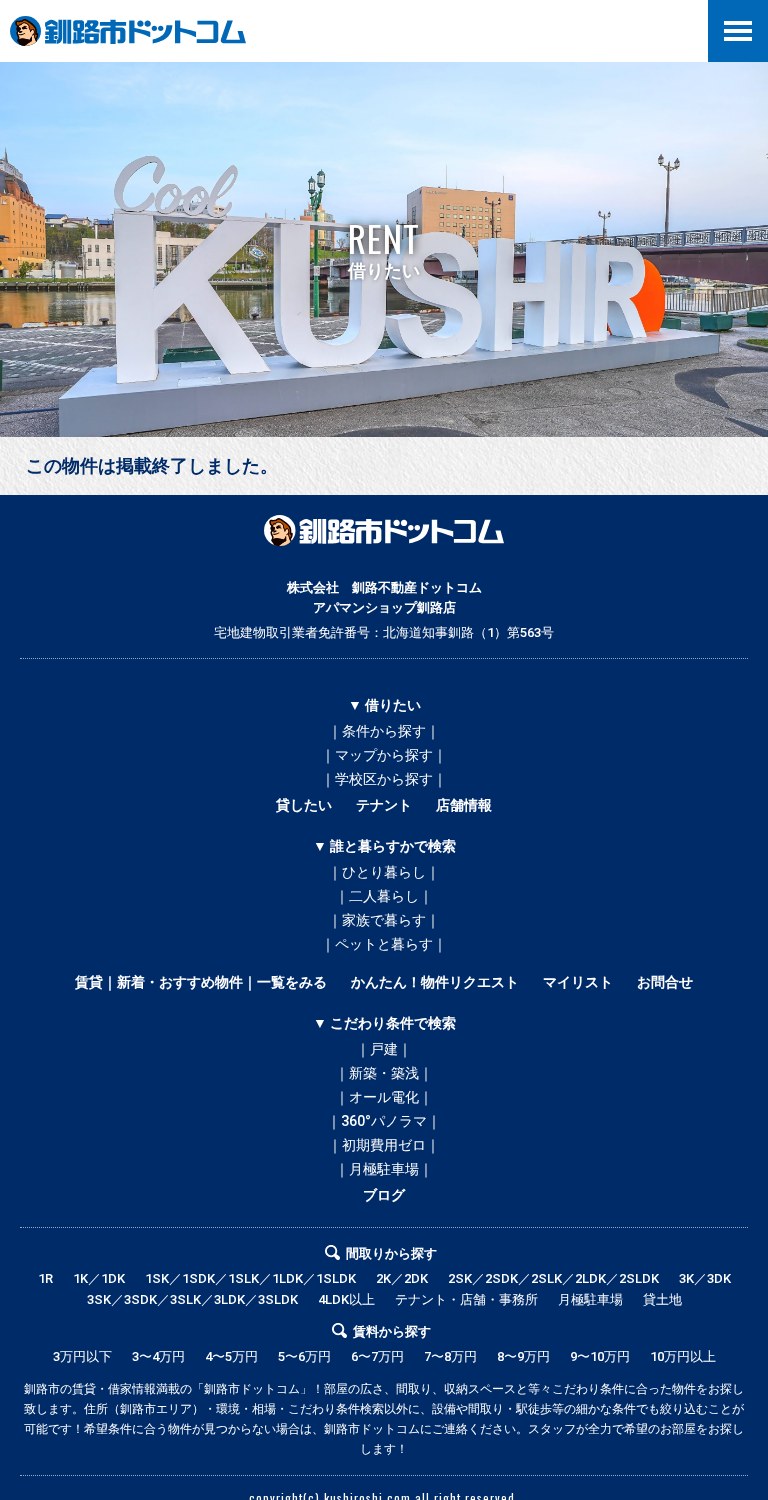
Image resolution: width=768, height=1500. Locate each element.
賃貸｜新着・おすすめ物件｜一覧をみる (201, 982)
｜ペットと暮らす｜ (384, 944)
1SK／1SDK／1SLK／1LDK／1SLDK (250, 1278)
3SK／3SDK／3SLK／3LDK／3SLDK (192, 1299)
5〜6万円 (304, 1356)
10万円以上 (683, 1356)
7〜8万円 (450, 1356)
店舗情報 (464, 805)
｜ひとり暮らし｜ (384, 872)
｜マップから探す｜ (384, 755)
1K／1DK (99, 1278)
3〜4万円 (158, 1356)
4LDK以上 (346, 1299)
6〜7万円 (377, 1356)
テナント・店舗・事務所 (466, 1299)
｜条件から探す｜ (384, 731)
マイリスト (578, 982)
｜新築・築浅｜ (384, 1073)
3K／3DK (705, 1278)
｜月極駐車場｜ (384, 1169)
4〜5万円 (231, 1356)
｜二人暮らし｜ (384, 896)
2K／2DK (402, 1278)
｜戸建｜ (384, 1049)
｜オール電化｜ (384, 1097)
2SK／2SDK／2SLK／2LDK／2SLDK (553, 1278)
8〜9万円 (523, 1356)
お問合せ (665, 982)
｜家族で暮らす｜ (384, 920)
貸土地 (662, 1299)
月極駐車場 (590, 1299)
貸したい (304, 805)
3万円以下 (82, 1356)
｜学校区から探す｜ (384, 779)
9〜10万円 (600, 1356)
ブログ (384, 1195)
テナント (384, 805)
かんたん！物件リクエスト (435, 982)
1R (45, 1278)
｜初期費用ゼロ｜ (384, 1145)
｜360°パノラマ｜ (384, 1121)
